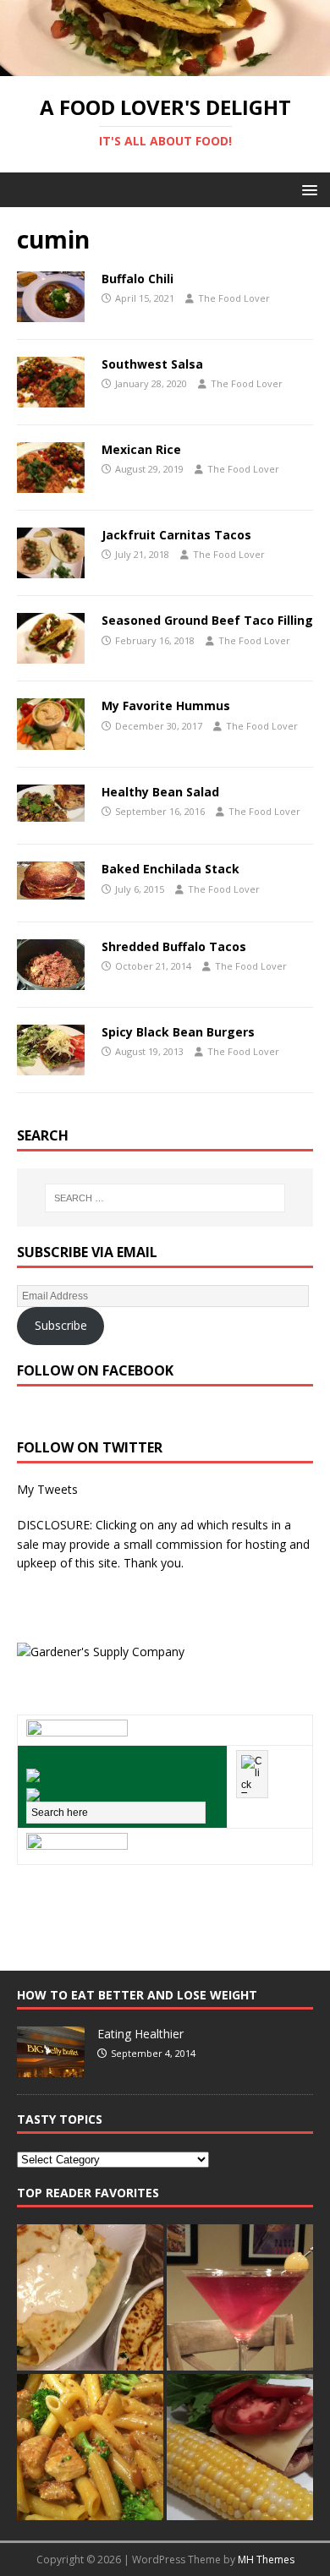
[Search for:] (165, 1198)
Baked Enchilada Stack (170, 869)
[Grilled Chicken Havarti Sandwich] (240, 2447)
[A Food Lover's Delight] (165, 66)
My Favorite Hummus (166, 706)
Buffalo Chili (137, 279)
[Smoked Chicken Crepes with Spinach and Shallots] (90, 2297)
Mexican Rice (141, 449)
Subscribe (61, 1325)
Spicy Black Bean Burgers (178, 1032)
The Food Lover (234, 298)
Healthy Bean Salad (160, 792)
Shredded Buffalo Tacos (174, 946)
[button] (307, 189)
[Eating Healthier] (51, 2068)
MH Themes (266, 2560)
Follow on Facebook (95, 1370)
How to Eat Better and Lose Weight (137, 1995)
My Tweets (47, 1489)
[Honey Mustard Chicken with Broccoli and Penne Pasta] (90, 2447)
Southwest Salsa (152, 364)
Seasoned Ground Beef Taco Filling (207, 620)
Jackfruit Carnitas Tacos (176, 535)
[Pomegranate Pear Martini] (240, 2297)
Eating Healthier (140, 2034)
